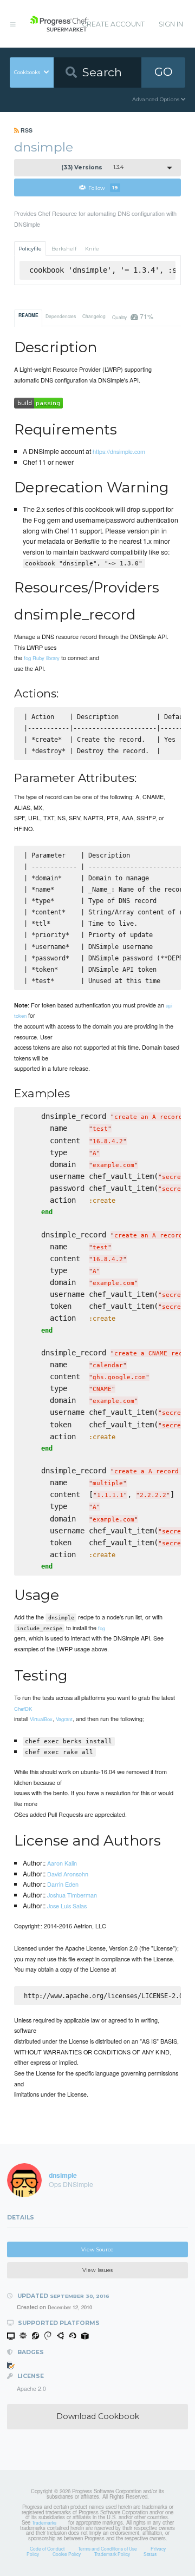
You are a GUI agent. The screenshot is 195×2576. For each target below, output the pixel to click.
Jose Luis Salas (67, 1906)
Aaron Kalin (62, 1863)
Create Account (113, 24)
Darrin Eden (63, 1884)
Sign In (171, 24)
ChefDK (23, 1709)
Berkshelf (64, 249)
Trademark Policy (112, 2554)
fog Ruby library (42, 658)
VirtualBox (41, 1719)
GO (164, 72)
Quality (132, 316)
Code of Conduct (47, 2548)
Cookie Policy (67, 2554)
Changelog (94, 316)
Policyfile (30, 249)
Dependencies (61, 316)
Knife (92, 249)
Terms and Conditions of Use (108, 2548)
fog (102, 1628)
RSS (26, 130)
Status (150, 2554)
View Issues (97, 2270)
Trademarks (44, 2522)
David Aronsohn (68, 1874)
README (28, 315)
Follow (103, 187)
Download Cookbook (98, 2416)
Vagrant (64, 1719)
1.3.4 (93, 167)
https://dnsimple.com (119, 451)
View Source (97, 2249)
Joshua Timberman (72, 1895)
